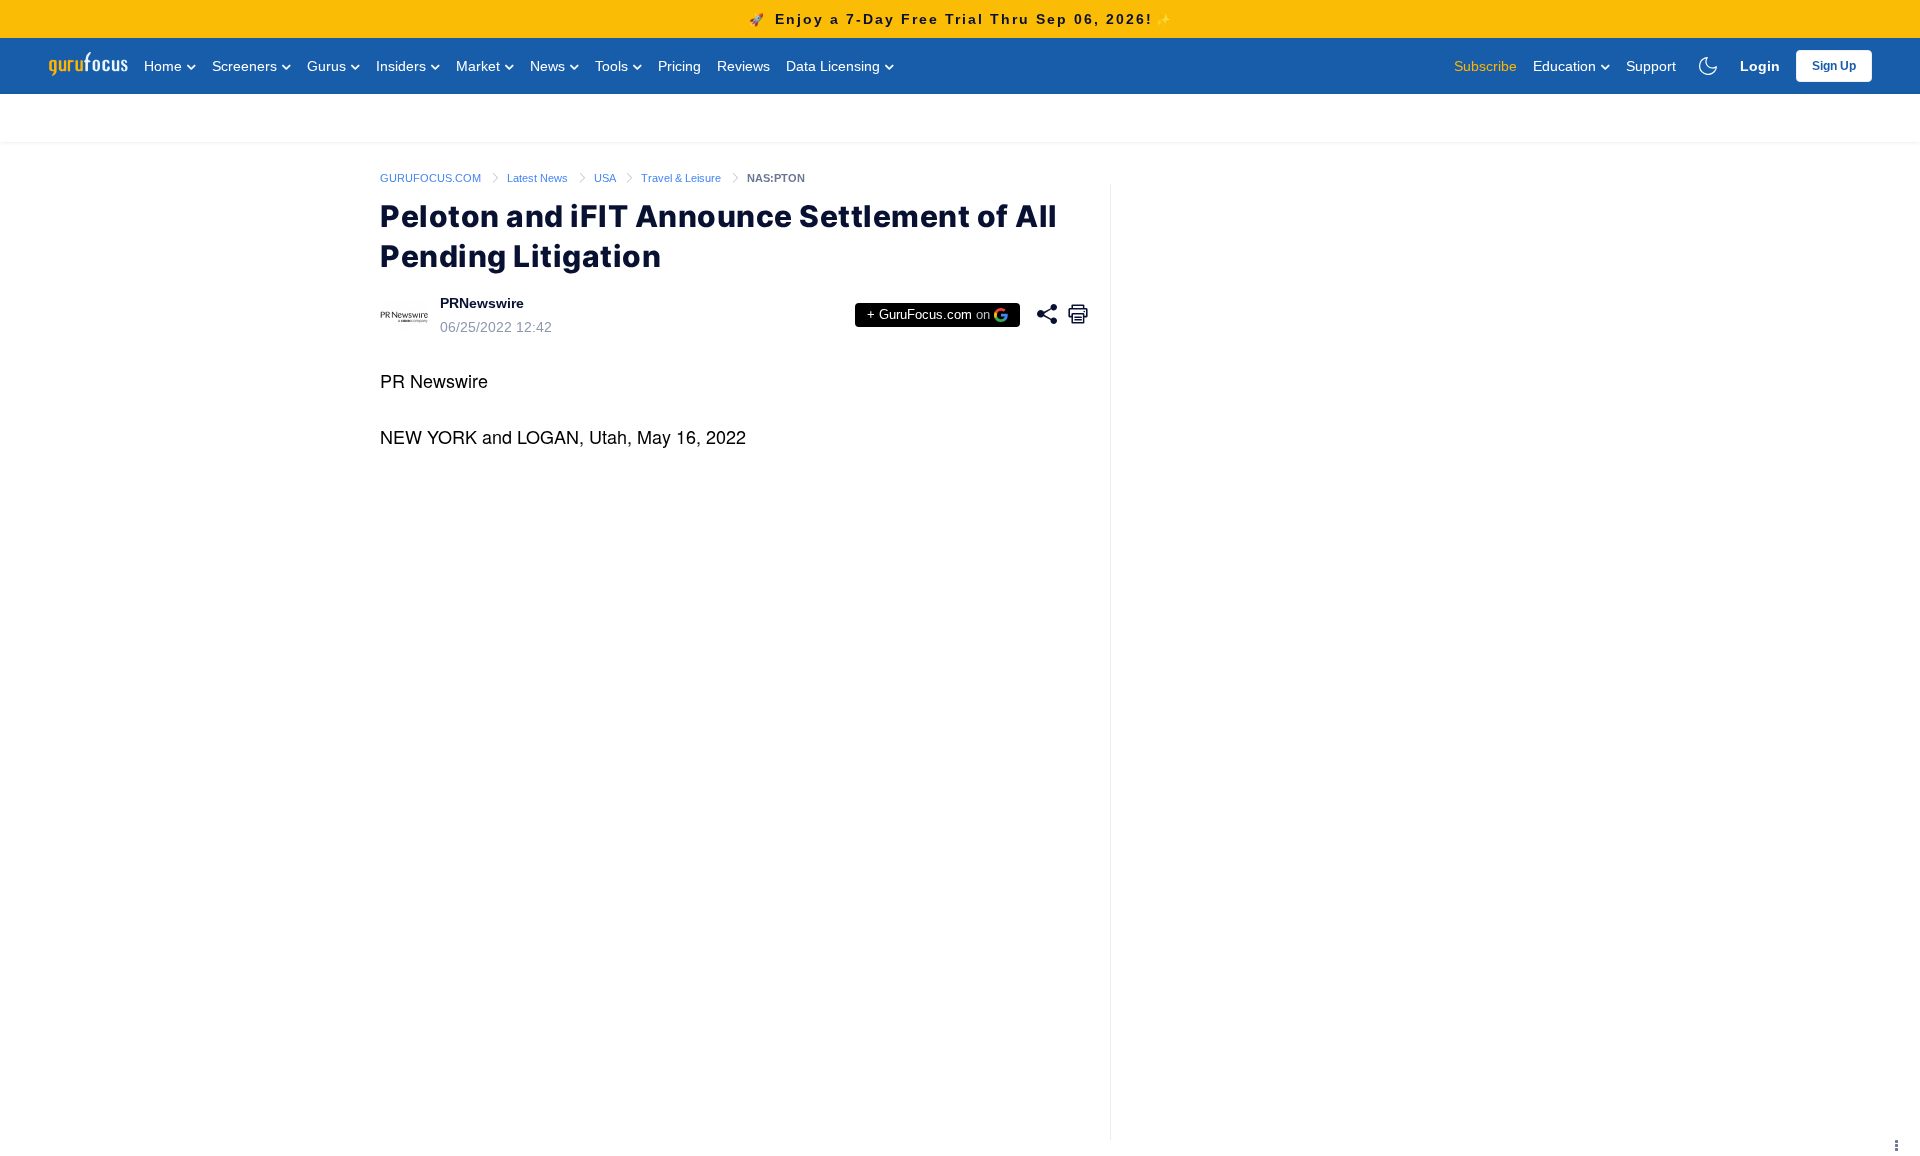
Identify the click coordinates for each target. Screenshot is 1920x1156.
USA (606, 178)
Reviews (743, 66)
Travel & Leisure (682, 178)
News (549, 66)
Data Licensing (835, 66)
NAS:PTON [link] (776, 178)
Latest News (539, 178)
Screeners (246, 66)
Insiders (403, 66)
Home (165, 66)
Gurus (328, 66)
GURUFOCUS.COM (432, 178)
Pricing (679, 66)
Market (480, 66)
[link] (432, 177)
